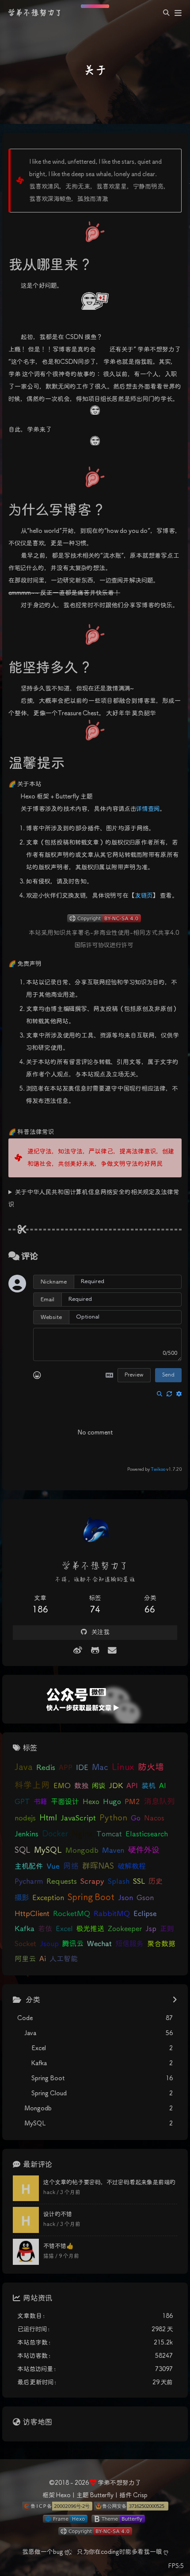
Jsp (151, 1929)
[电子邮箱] (112, 1651)
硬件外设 (144, 1850)
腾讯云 (73, 1944)
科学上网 (32, 1786)
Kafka (25, 1929)
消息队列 (159, 1802)
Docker (55, 1834)
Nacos (154, 1818)
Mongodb (82, 1851)
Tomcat (109, 1834)
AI (163, 1786)
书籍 (40, 1802)
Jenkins (27, 1834)
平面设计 (65, 1802)
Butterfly (102, 2495)
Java (24, 1768)
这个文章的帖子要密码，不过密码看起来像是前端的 (109, 2183)
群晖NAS (98, 1866)
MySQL (48, 1851)
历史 (156, 1882)
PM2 (132, 1802)
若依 (45, 1929)
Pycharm (29, 1882)
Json (125, 1898)
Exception (48, 1898)
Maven (113, 1851)
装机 (148, 1786)
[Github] (95, 1651)
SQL (23, 1851)
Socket (25, 1944)
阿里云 (25, 1959)
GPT (22, 1802)
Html (48, 1818)
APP (66, 1768)
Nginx (82, 1834)
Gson (145, 1898)
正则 (167, 1929)
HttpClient (32, 1914)
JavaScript (78, 1818)
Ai (43, 1959)
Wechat (99, 1944)
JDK (116, 1786)
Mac (100, 1768)
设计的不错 (58, 2215)
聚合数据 (161, 1944)
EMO (62, 1786)
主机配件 (29, 1867)
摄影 (22, 1898)
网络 (71, 1866)
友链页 (144, 896)
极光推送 (90, 1929)
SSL (139, 1882)
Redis (46, 1768)
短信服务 (129, 1944)
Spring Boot (91, 1898)
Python (113, 1818)
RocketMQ (72, 1914)
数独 (81, 1786)
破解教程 (132, 1867)
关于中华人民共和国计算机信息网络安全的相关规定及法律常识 (94, 1199)
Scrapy (92, 1882)
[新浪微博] (78, 1651)
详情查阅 (148, 809)
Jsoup (49, 1944)
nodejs (25, 1818)
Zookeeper (125, 1929)
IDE (82, 1768)
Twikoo (158, 1469)
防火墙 (151, 1768)
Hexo (91, 1802)
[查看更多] (175, 2001)
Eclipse (145, 1914)
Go (136, 1818)
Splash (119, 1882)
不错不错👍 (59, 2246)
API (132, 1786)
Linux (123, 1768)
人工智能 (64, 1959)
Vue (53, 1867)
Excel (64, 1929)
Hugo (112, 1802)
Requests (62, 1882)
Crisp (140, 2495)
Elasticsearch (147, 1834)
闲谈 (99, 1786)
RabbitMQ (112, 1914)
